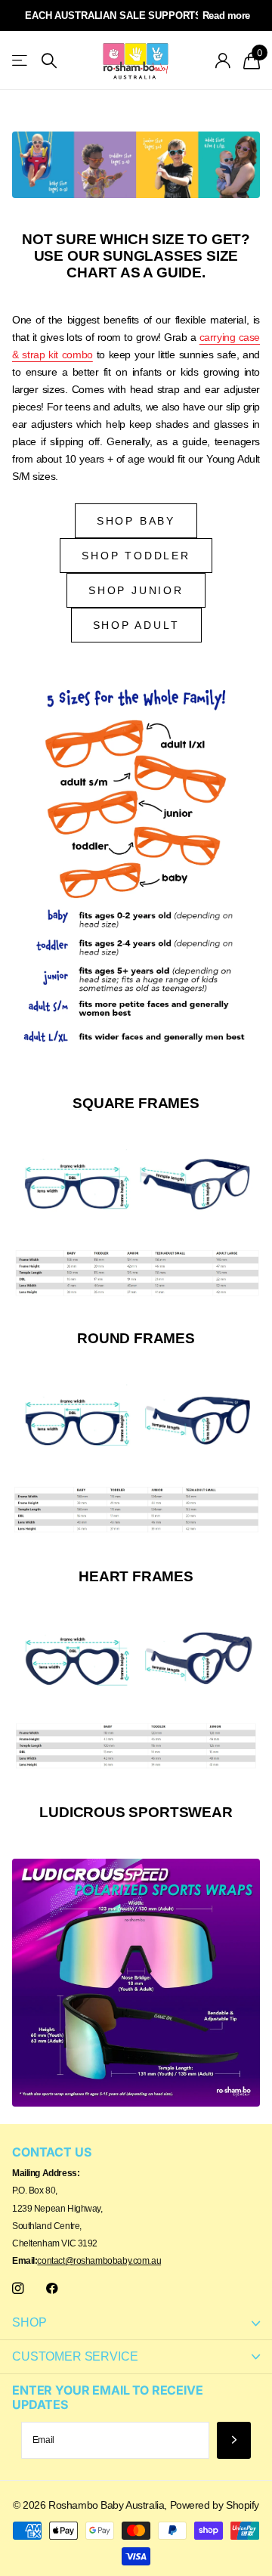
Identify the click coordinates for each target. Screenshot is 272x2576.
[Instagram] (18, 2288)
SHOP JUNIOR (136, 590)
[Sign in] (223, 60)
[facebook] (52, 2288)
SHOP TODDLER (136, 556)
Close (136, 2323)
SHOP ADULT (136, 625)
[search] (49, 61)
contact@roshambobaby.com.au (99, 2261)
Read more (226, 15)
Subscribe (234, 2440)
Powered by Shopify (215, 2505)
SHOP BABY (136, 521)
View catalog (21, 61)
